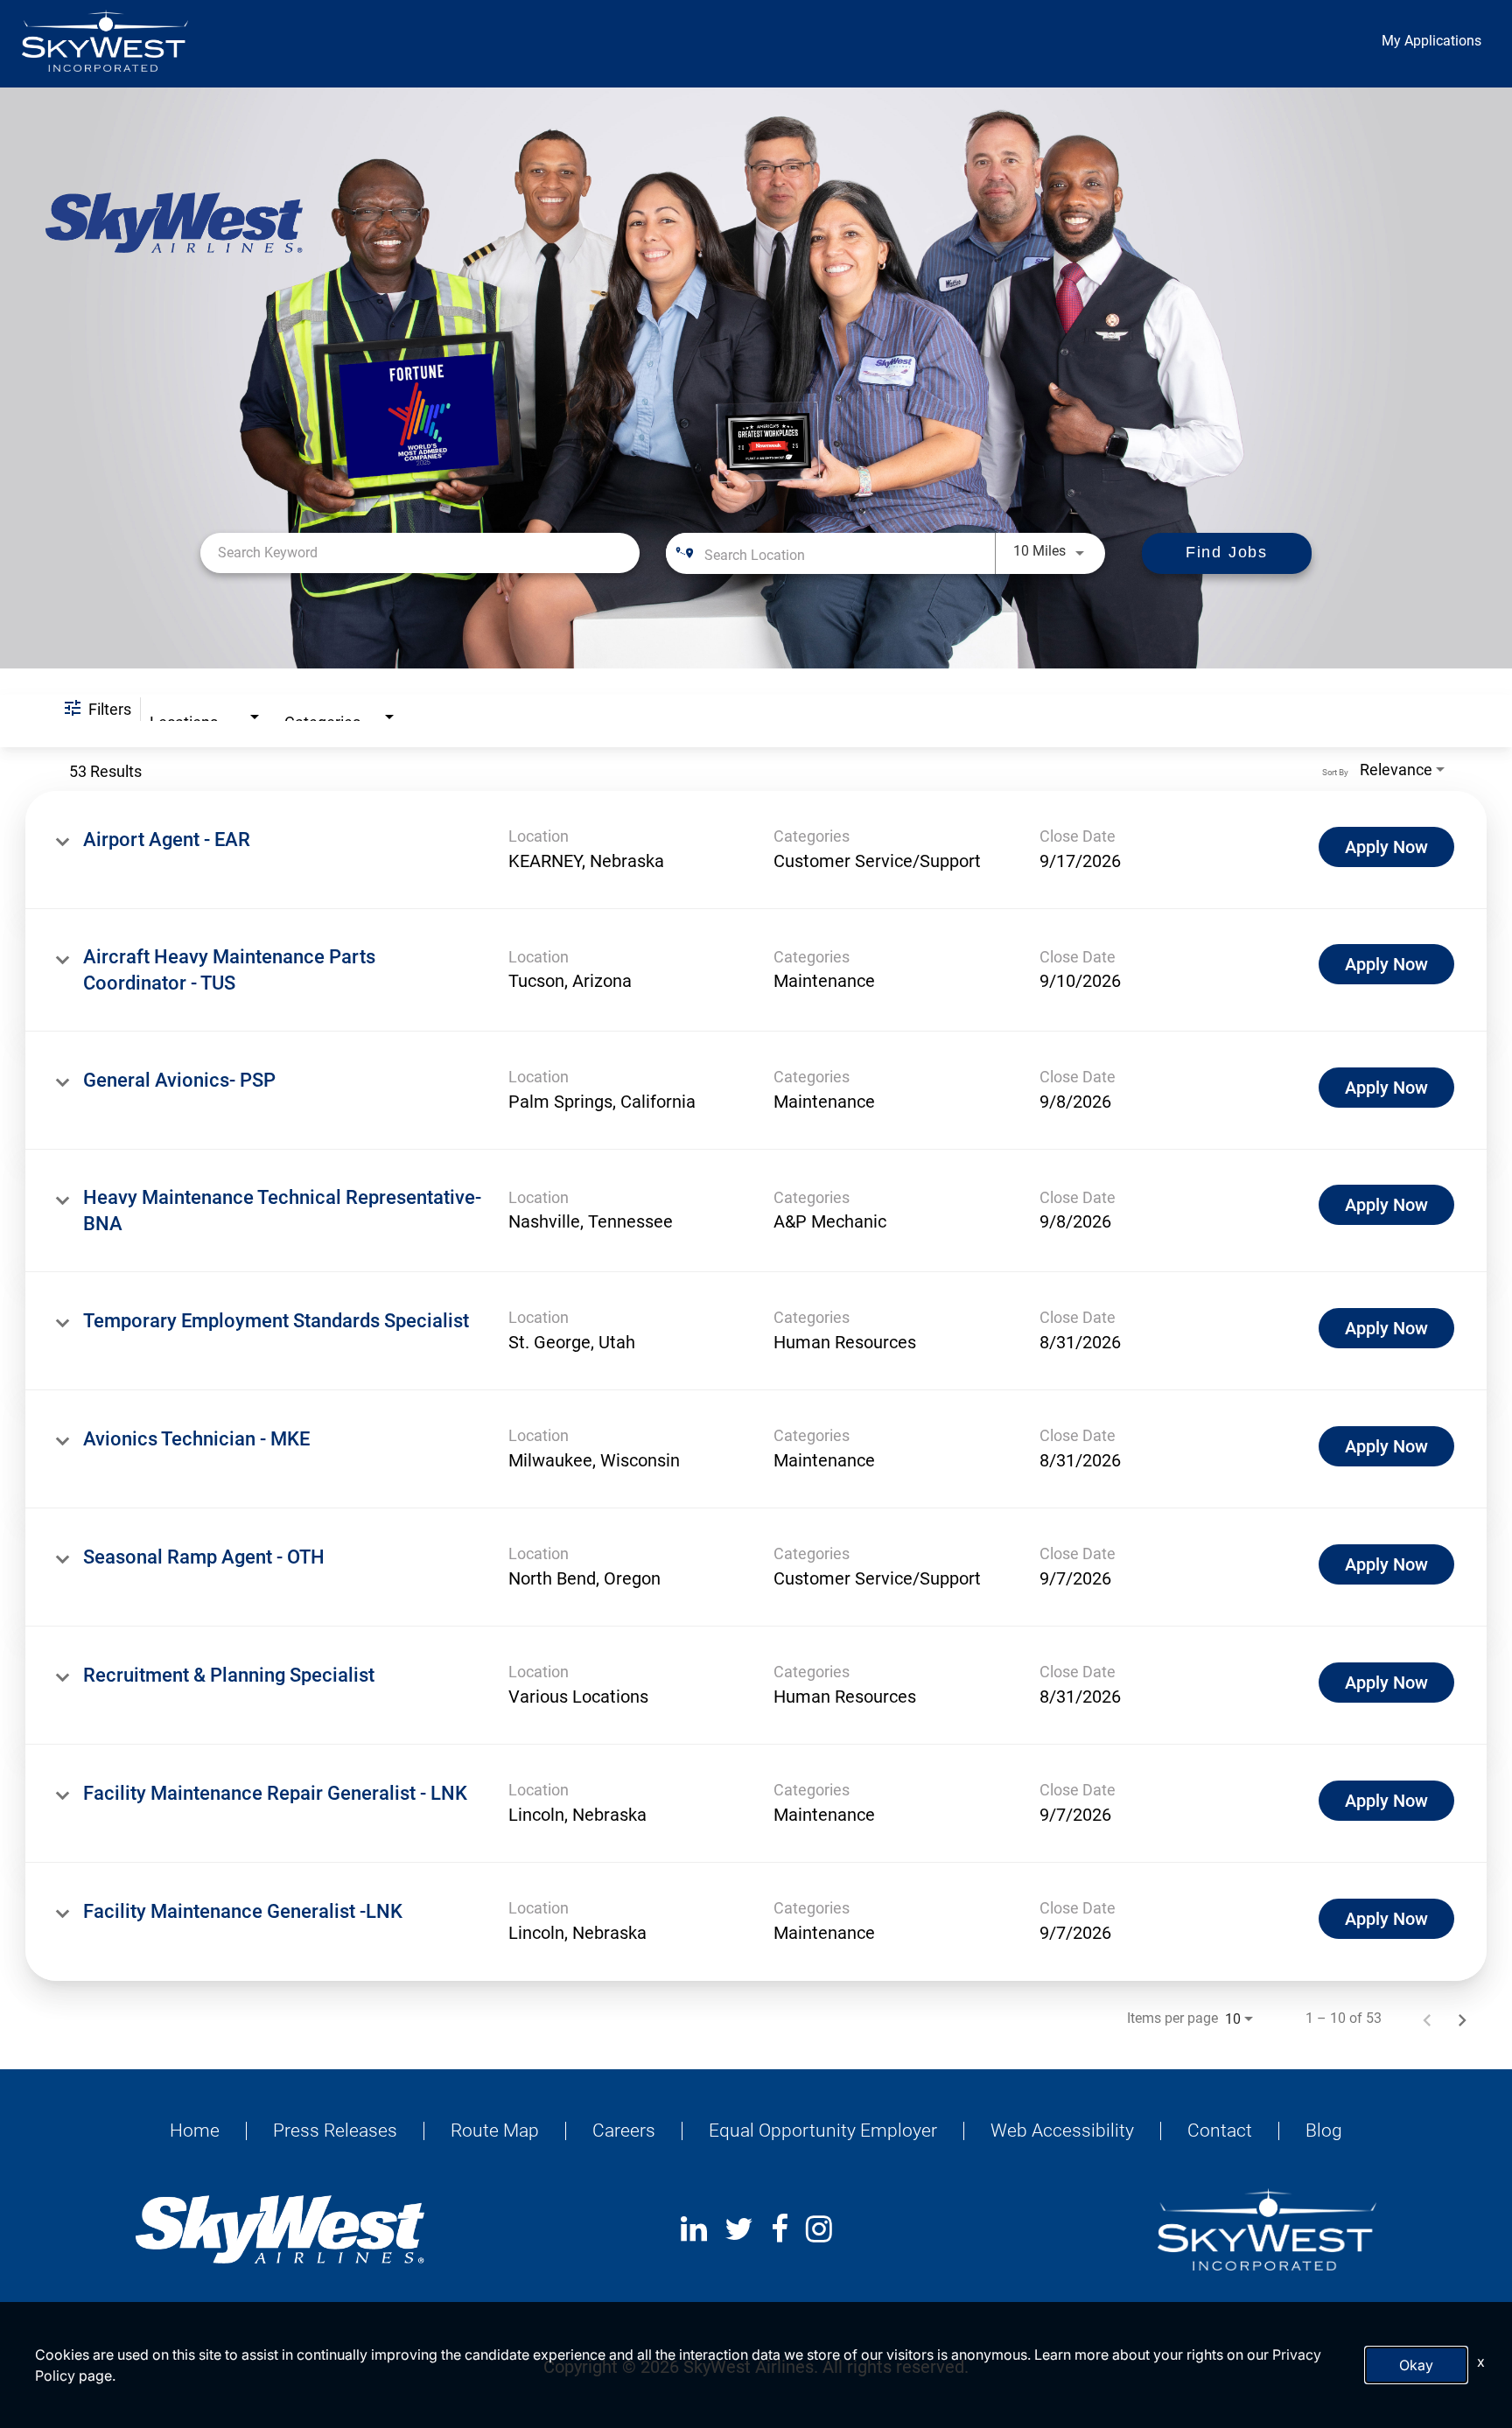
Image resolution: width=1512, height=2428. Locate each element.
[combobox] (420, 553)
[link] (756, 850)
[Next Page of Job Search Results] (1462, 2019)
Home (195, 2131)
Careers (624, 2131)
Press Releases (335, 2131)
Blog (1324, 2131)
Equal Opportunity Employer (823, 2131)
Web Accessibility (1062, 2131)
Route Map (495, 2131)
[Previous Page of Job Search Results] (1427, 2019)
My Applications (1431, 41)
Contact (1220, 2131)
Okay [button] (1416, 2365)
